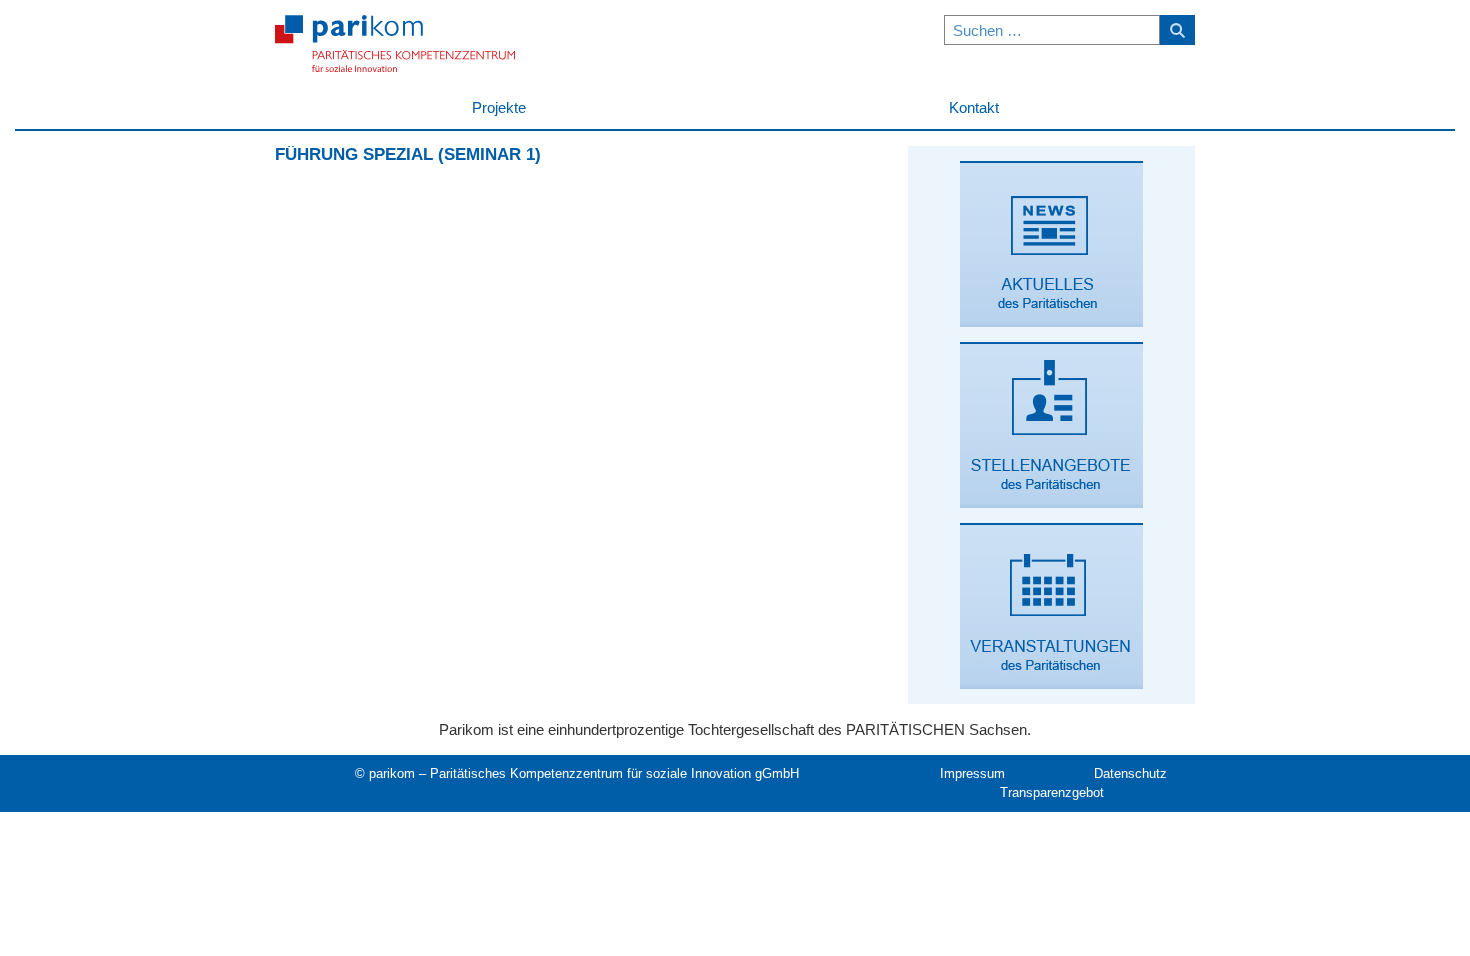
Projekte (499, 107)
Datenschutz (1130, 773)
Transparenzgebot (1052, 792)
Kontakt (974, 107)
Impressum (972, 773)
